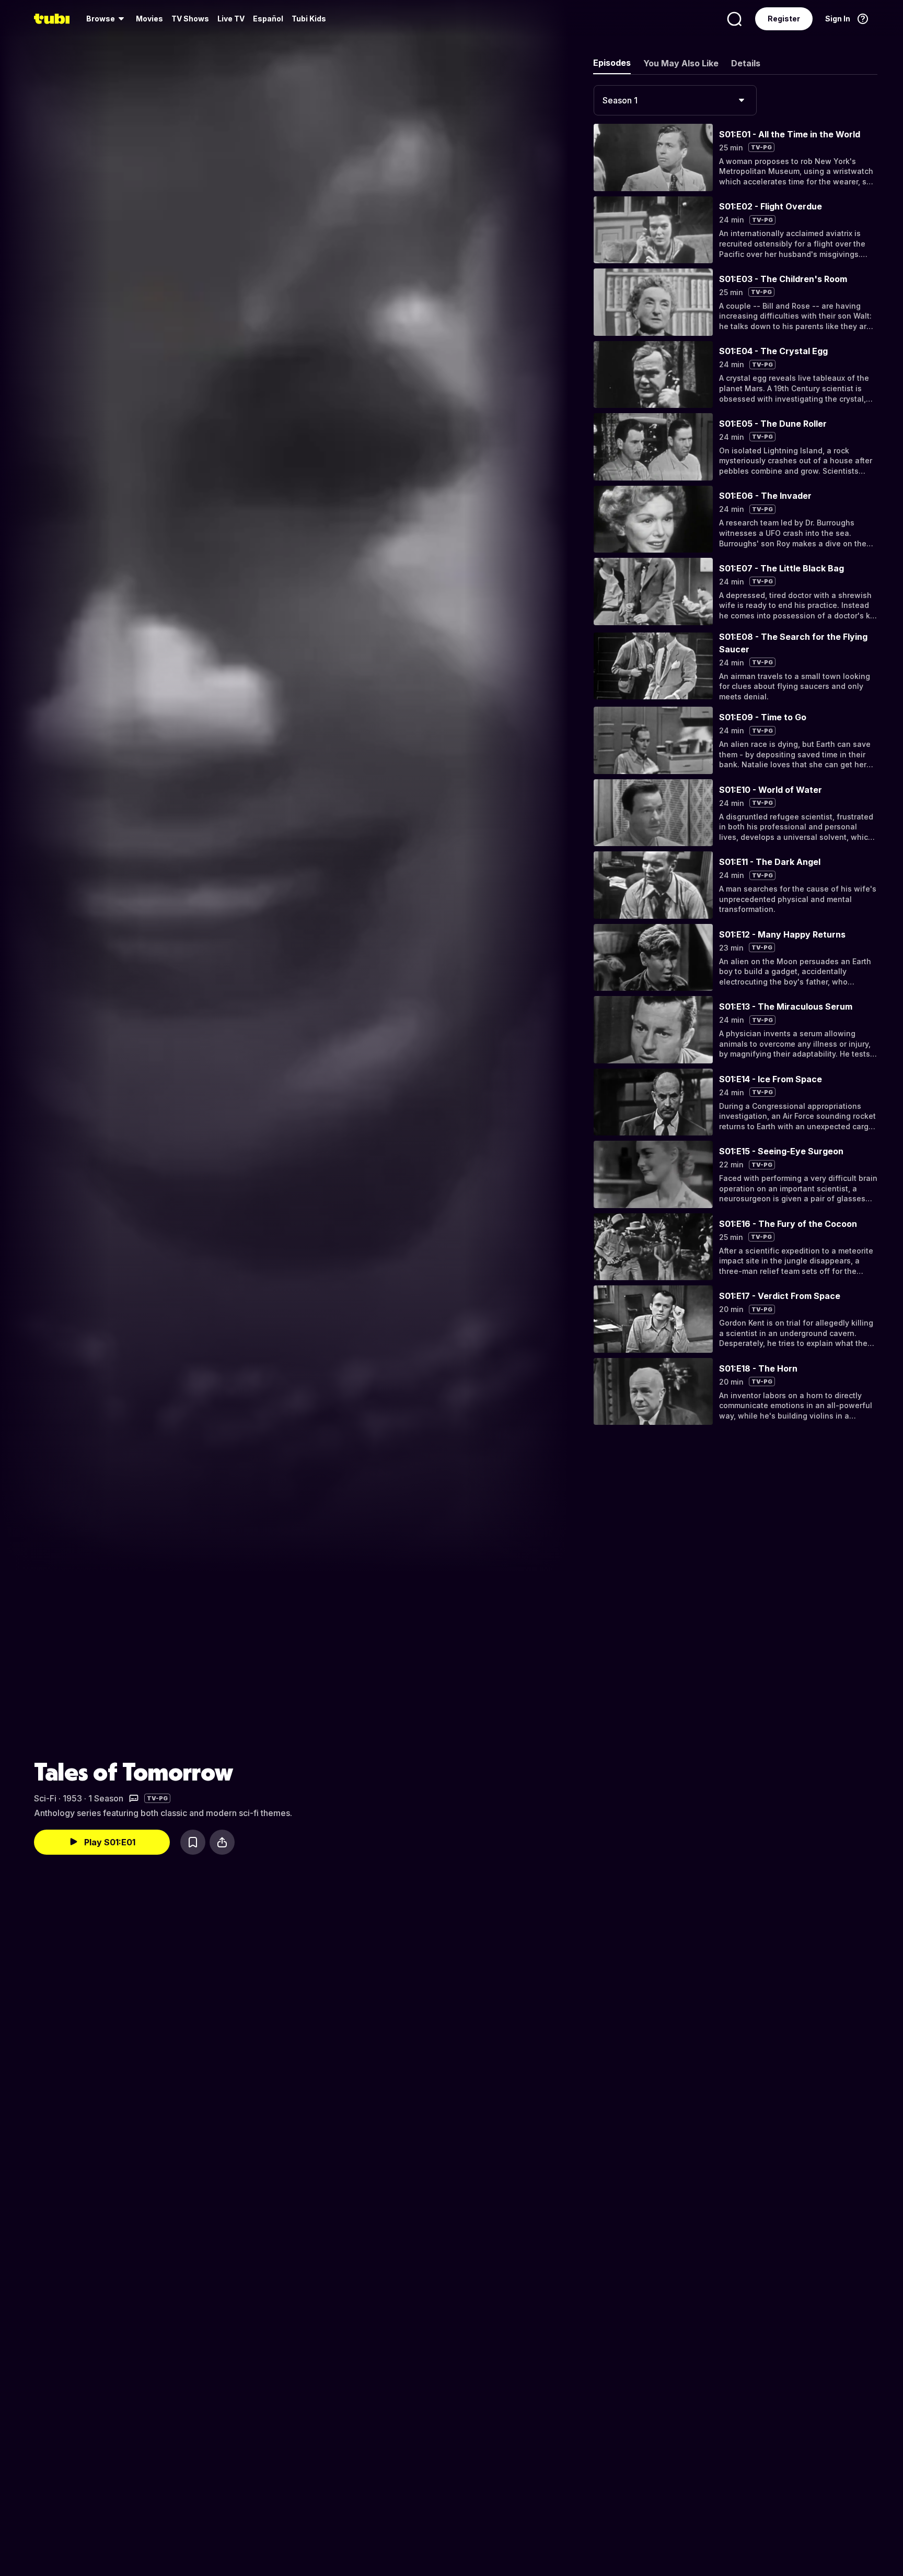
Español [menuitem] (268, 19)
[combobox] (675, 100)
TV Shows (190, 19)
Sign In (838, 19)
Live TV (231, 19)
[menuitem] (107, 19)
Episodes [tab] (612, 63)
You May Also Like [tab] (681, 63)
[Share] (222, 1842)
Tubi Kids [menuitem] (309, 19)
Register (784, 19)
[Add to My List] (193, 1842)
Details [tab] (746, 63)
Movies (149, 19)
